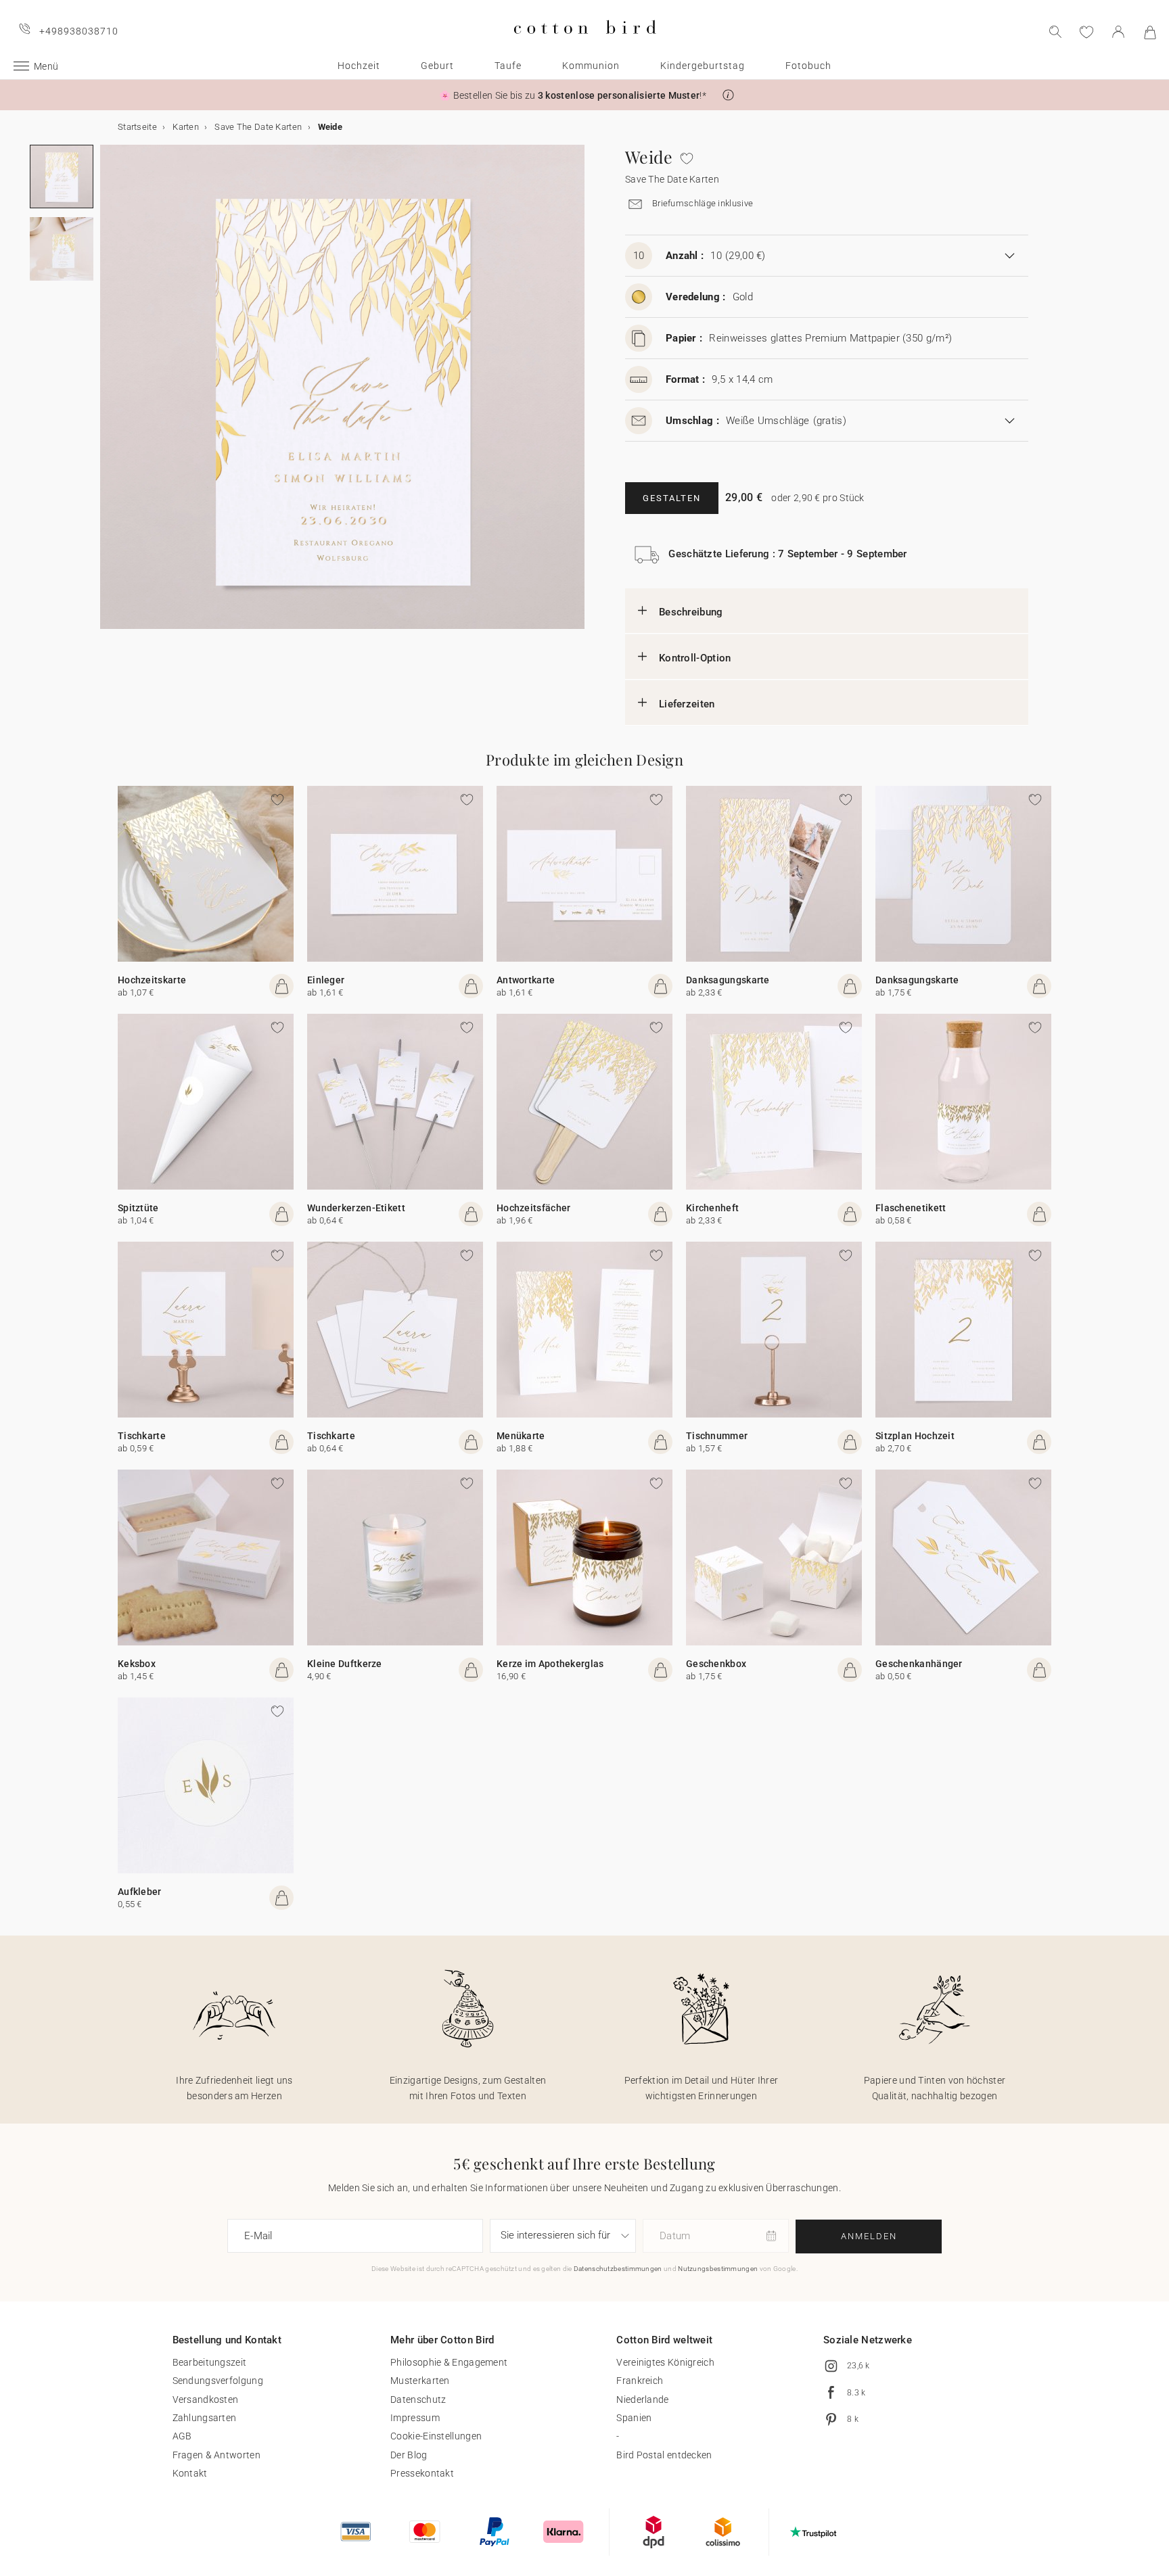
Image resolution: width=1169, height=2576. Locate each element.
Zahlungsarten (205, 2418)
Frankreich (640, 2381)
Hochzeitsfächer (534, 1208)
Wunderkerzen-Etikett (356, 1208)
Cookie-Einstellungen (436, 2436)
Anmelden (869, 2236)
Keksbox (137, 1664)
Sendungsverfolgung (218, 2381)
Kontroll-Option (695, 658)
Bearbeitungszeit (210, 2362)
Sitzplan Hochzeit (915, 1436)
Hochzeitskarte (152, 980)
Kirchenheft (712, 1208)
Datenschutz (418, 2399)
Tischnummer (717, 1436)
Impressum (415, 2418)
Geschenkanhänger (919, 1664)
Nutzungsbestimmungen (718, 2269)
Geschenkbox (716, 1664)
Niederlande (642, 2399)
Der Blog (409, 2455)
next (108, 395)
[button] (728, 95)
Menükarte (521, 1436)
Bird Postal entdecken (664, 2455)
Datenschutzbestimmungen (618, 2269)
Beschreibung (691, 612)
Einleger (326, 980)
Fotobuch (808, 66)
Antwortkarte (526, 980)
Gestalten (672, 498)
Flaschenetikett (911, 1208)
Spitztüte (138, 1208)
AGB (182, 2436)
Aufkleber (140, 1892)
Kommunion (591, 66)
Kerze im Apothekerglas (550, 1664)
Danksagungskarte (728, 980)
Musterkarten (420, 2381)
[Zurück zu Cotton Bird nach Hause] (585, 45)
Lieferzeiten (687, 704)
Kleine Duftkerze (345, 1664)
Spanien (634, 2418)
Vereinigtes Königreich (665, 2362)
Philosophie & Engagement (449, 2362)
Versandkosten (206, 2399)
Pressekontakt (422, 2473)
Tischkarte (142, 1436)
